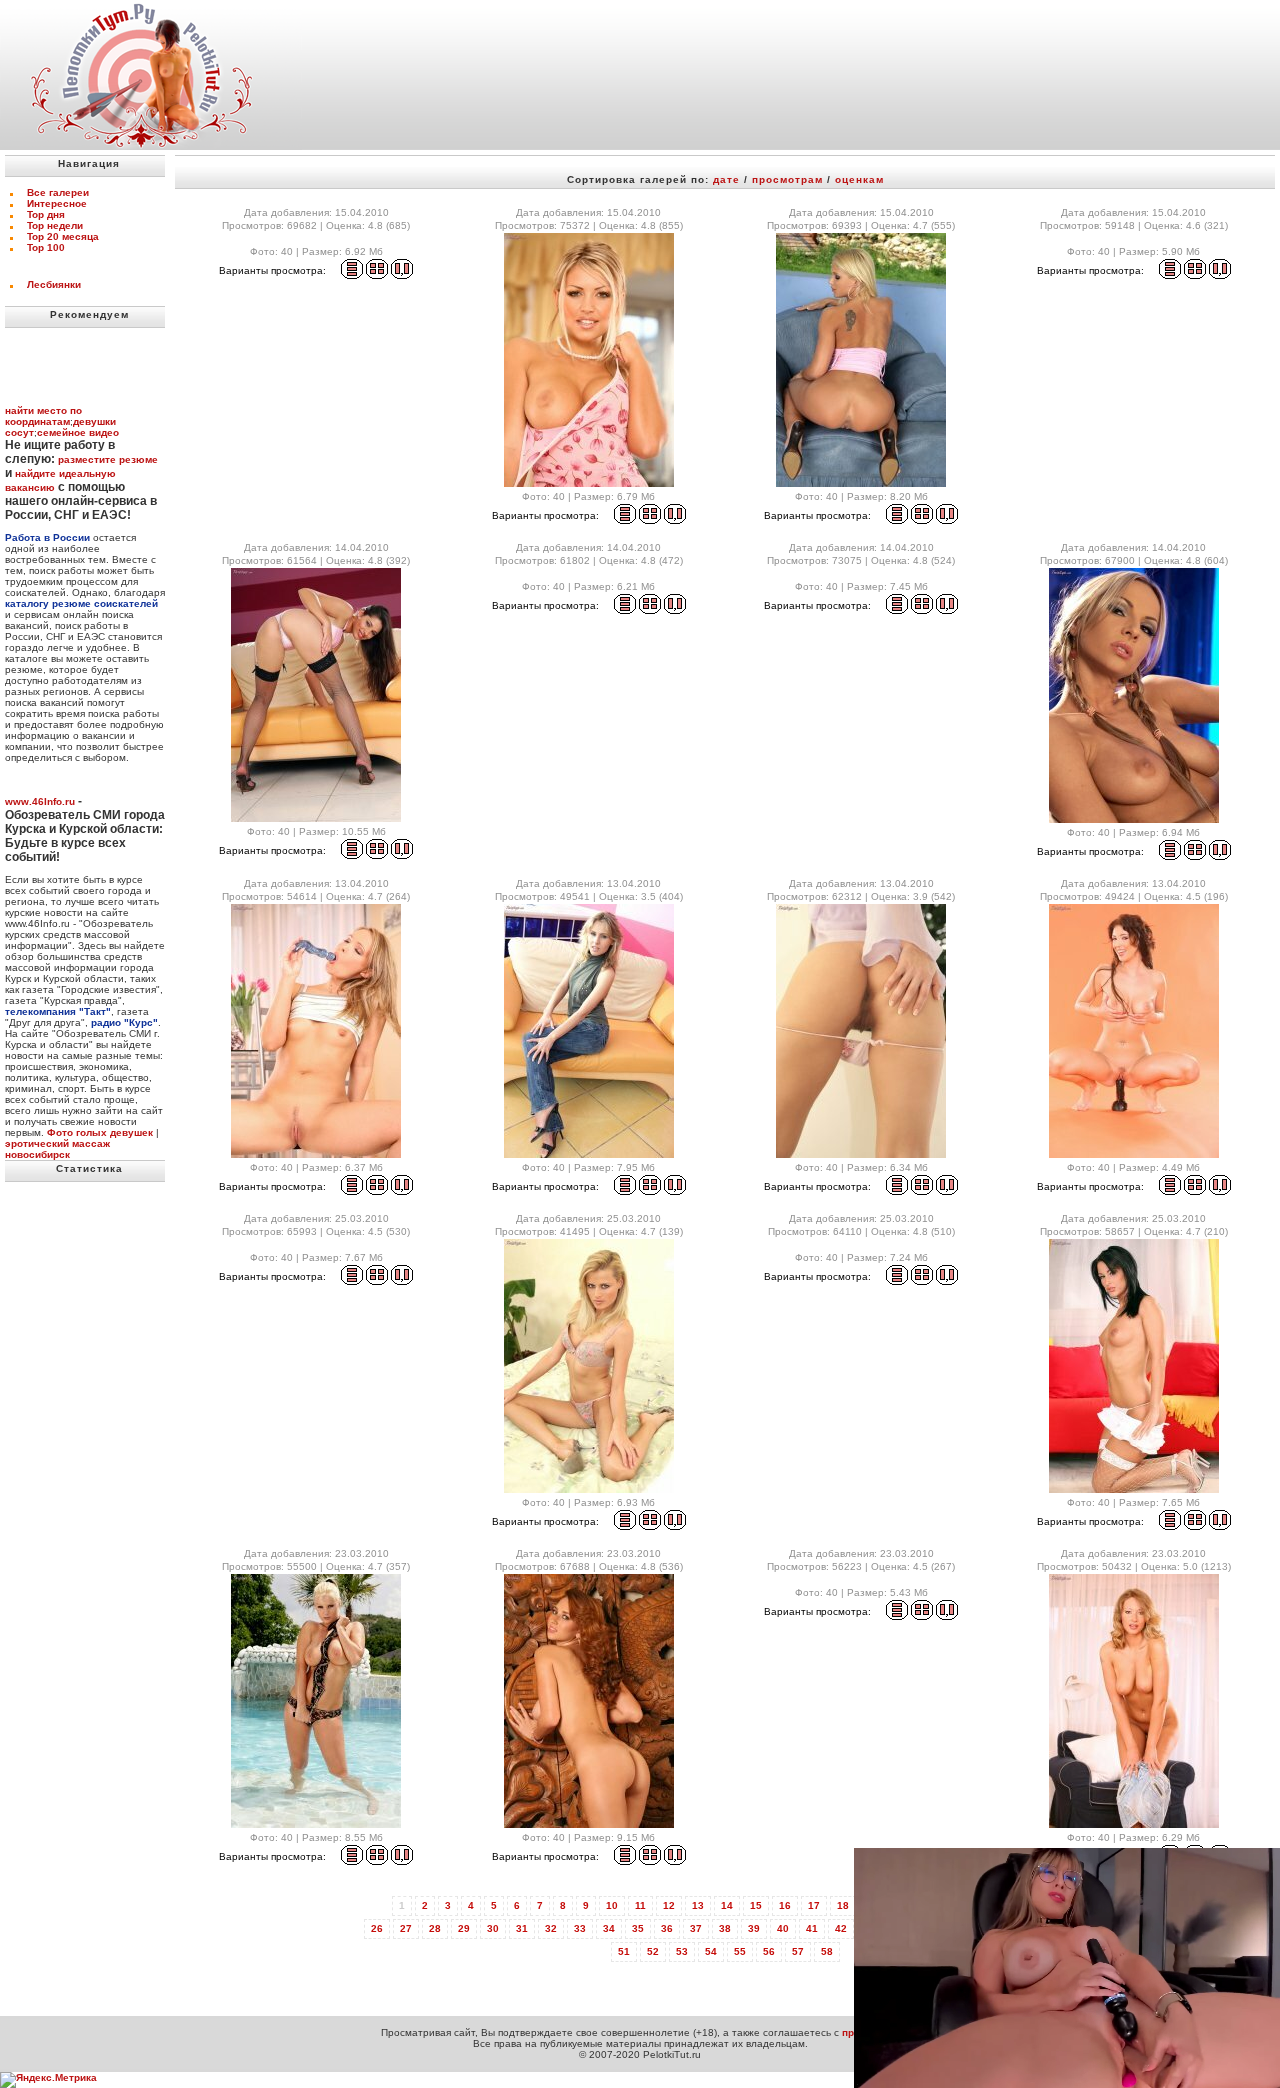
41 (812, 1928)
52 (653, 1951)
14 (727, 1905)
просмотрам (787, 179)
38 (725, 1928)
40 (783, 1928)
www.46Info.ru (40, 801)
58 (827, 1951)
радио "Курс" (124, 1022)
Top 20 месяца (63, 236)
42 (841, 1928)
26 (377, 1928)
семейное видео (78, 432)
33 (580, 1928)
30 (493, 1928)
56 (769, 1951)
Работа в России (47, 537)
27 (406, 1928)
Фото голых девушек (100, 1132)
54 (711, 1951)
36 (667, 1928)
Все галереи (58, 192)
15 (756, 1905)
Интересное (57, 203)
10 (612, 1905)
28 (435, 1928)
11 (640, 1905)
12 (669, 1905)
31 (522, 1928)
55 (740, 1951)
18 (843, 1905)
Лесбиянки (54, 284)
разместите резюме (108, 459)
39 (754, 1928)
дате (726, 179)
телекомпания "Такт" (58, 1011)
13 (698, 1905)
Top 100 (46, 247)
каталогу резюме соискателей (81, 603)
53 (682, 1951)
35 (638, 1928)
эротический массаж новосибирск (57, 1149)
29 (464, 1928)
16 (785, 1905)
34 (609, 1928)
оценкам (859, 179)
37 (696, 1928)
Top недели (55, 225)
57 (798, 1951)
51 (624, 1951)
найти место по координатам (43, 416)
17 (814, 1905)
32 (551, 1928)
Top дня (46, 214)
